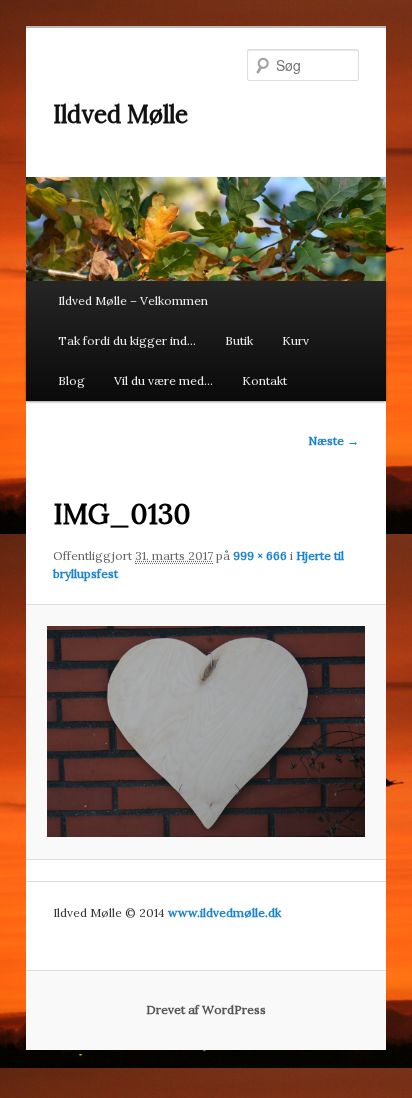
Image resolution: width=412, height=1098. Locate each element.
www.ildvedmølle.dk (224, 912)
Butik (239, 340)
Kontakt (264, 380)
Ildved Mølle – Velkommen (133, 300)
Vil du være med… (163, 380)
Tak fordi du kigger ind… (127, 340)
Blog (71, 380)
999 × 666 (260, 555)
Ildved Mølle (120, 114)
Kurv (295, 340)
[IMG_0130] (205, 732)
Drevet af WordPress (206, 1009)
